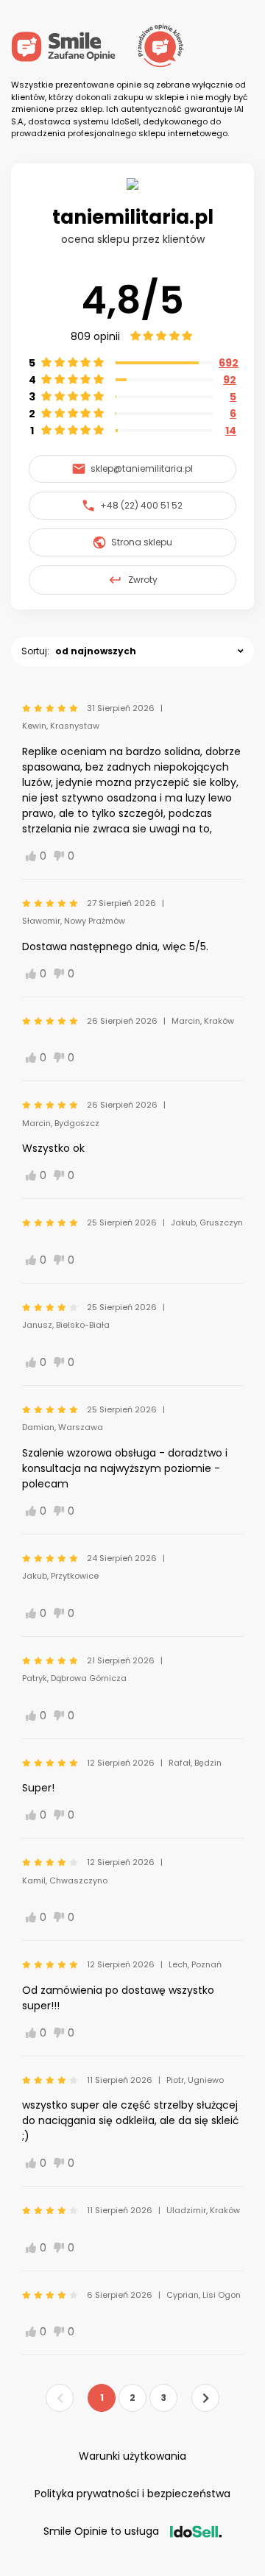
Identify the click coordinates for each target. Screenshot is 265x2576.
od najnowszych (96, 651)
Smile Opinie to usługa (101, 2531)
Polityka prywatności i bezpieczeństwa (132, 2494)
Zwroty (143, 580)
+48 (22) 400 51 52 (141, 505)
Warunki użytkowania (132, 2456)
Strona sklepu (142, 542)
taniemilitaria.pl (133, 217)
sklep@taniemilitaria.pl (142, 468)
